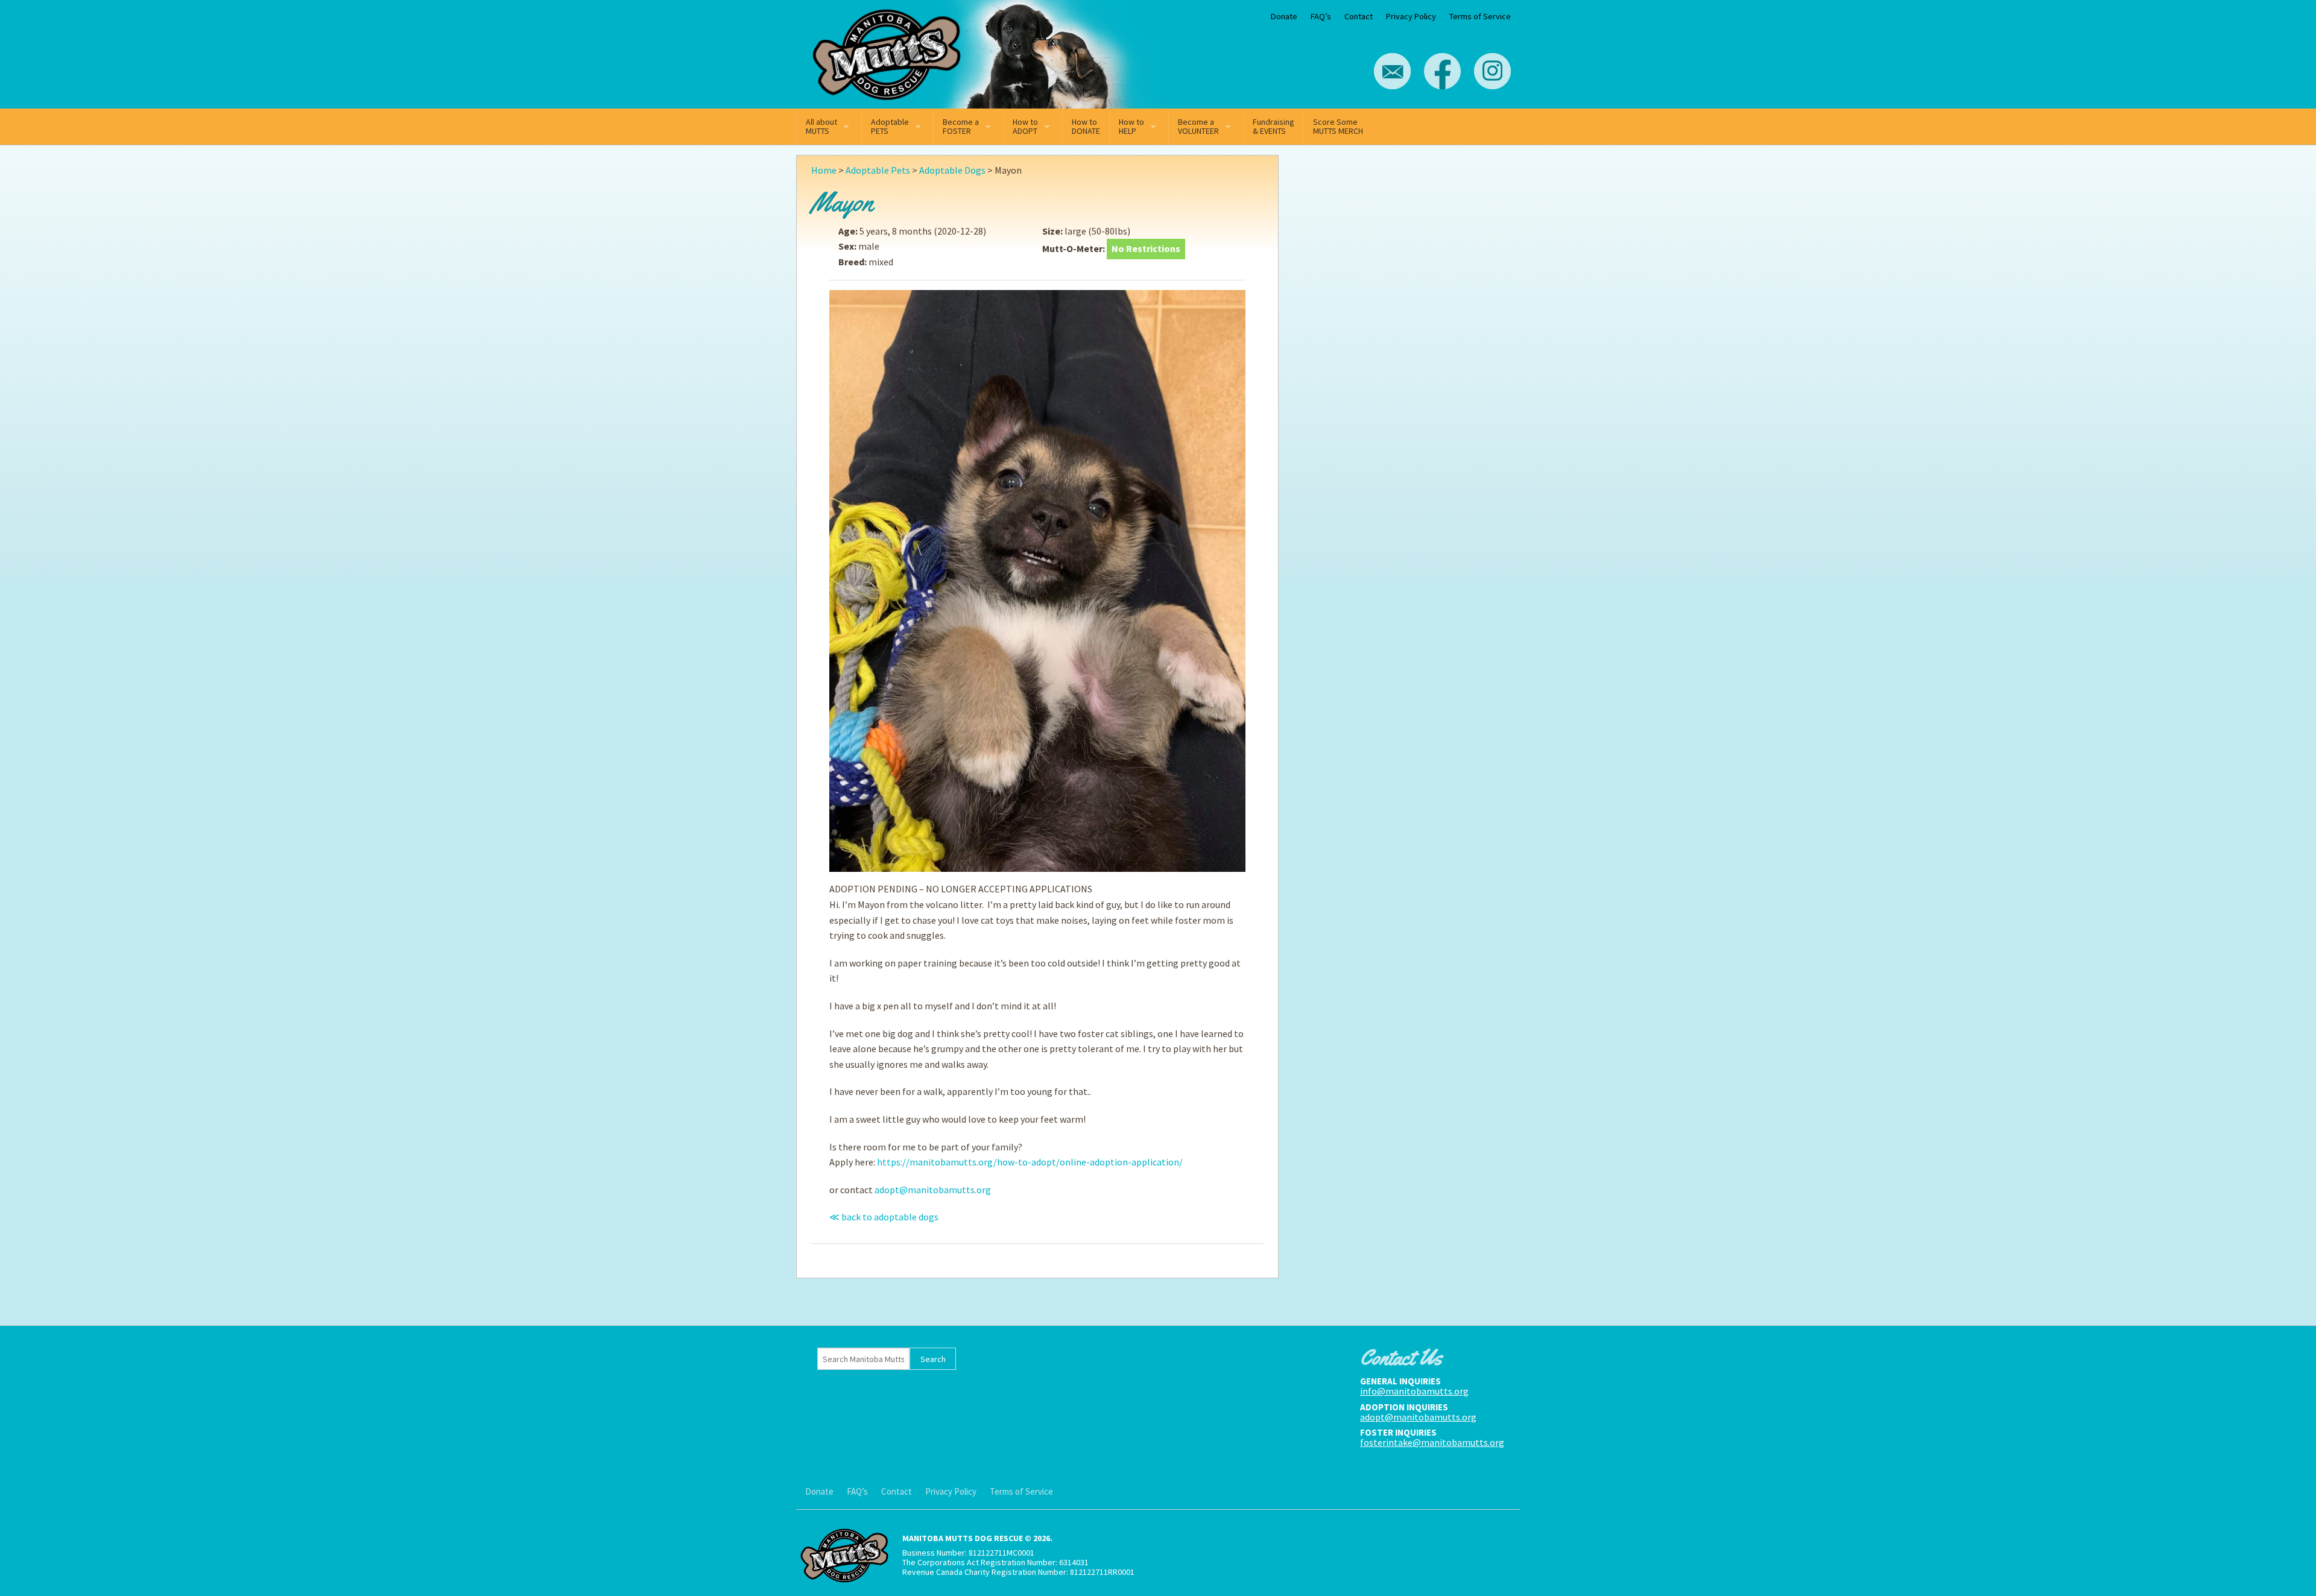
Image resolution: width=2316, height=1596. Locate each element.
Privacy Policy (1411, 16)
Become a (961, 126)
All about (821, 126)
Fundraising (1273, 126)
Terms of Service (1480, 16)
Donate (1284, 16)
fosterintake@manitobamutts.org (1432, 1442)
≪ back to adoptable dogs (884, 1217)
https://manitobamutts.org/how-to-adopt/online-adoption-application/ (1030, 1162)
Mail (1392, 71)
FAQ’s (1321, 16)
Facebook (1442, 71)
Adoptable (890, 126)
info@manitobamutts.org (1414, 1391)
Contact (1359, 16)
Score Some (1338, 126)
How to (1025, 126)
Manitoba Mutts (887, 52)
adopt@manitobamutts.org (933, 1190)
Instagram (1492, 71)
